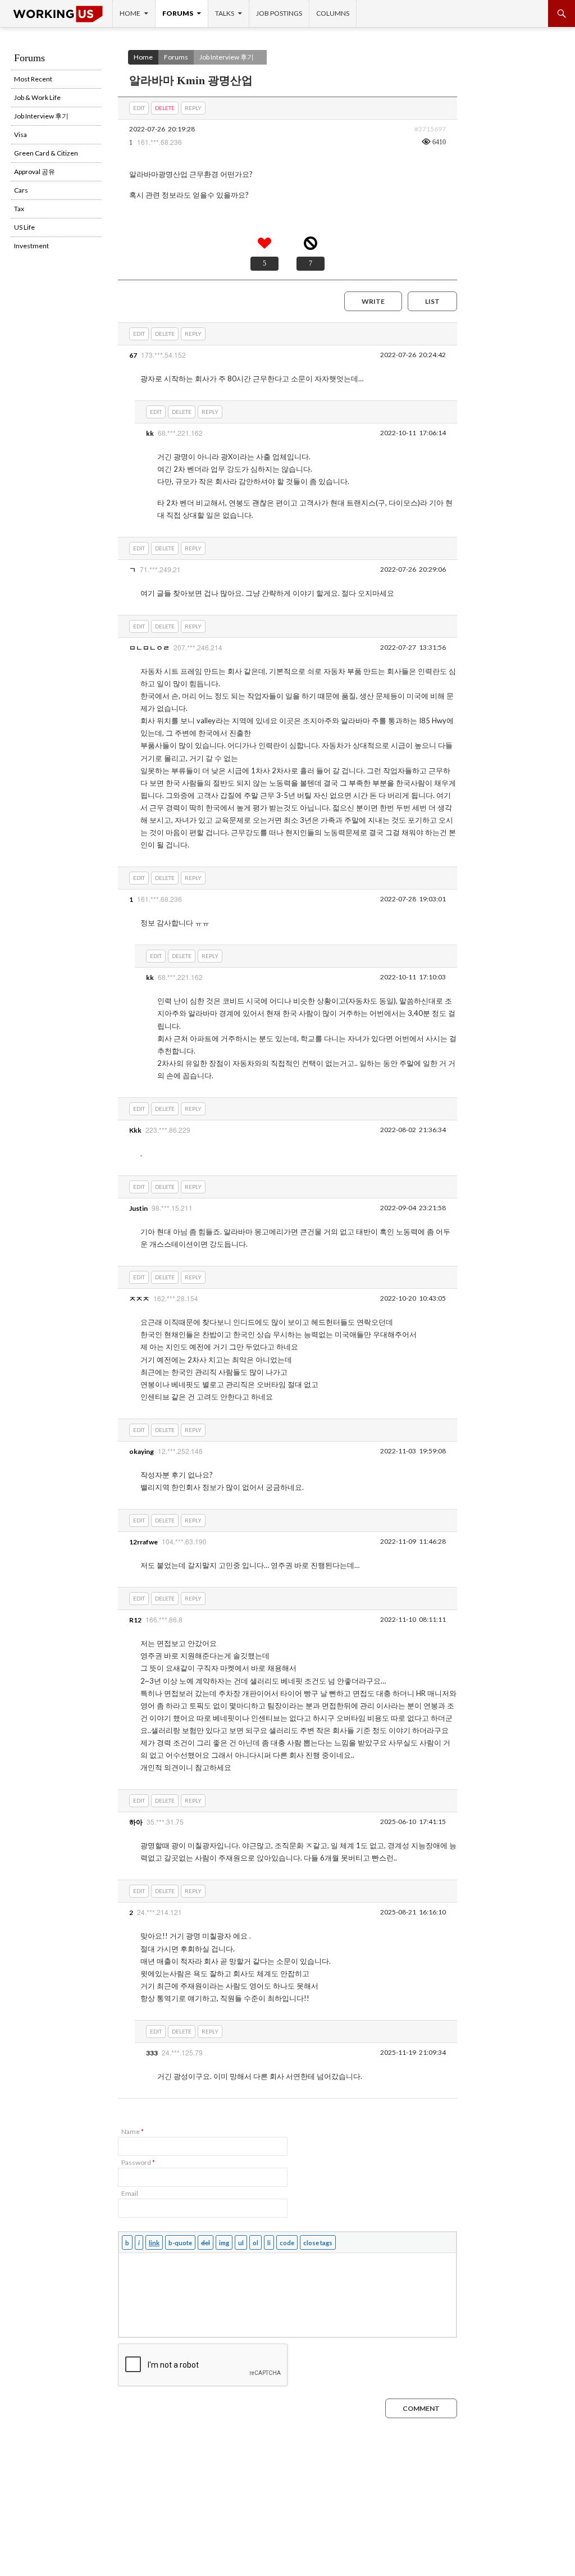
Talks (225, 13)
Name (133, 2132)
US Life (24, 227)
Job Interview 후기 (227, 57)
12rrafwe (143, 1542)
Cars (21, 190)
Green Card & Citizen (46, 153)
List (432, 301)
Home (130, 13)
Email (130, 2193)
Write (373, 301)
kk (150, 433)
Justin (138, 1208)
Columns (333, 13)
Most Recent (33, 79)
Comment (421, 2408)
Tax (19, 209)
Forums (178, 13)
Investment (31, 246)
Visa (20, 135)
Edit (139, 108)
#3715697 (430, 129)
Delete (165, 108)
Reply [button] (193, 108)
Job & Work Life (37, 97)
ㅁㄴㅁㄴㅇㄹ (149, 648)
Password (138, 2162)
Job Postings (279, 13)
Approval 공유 (35, 172)
